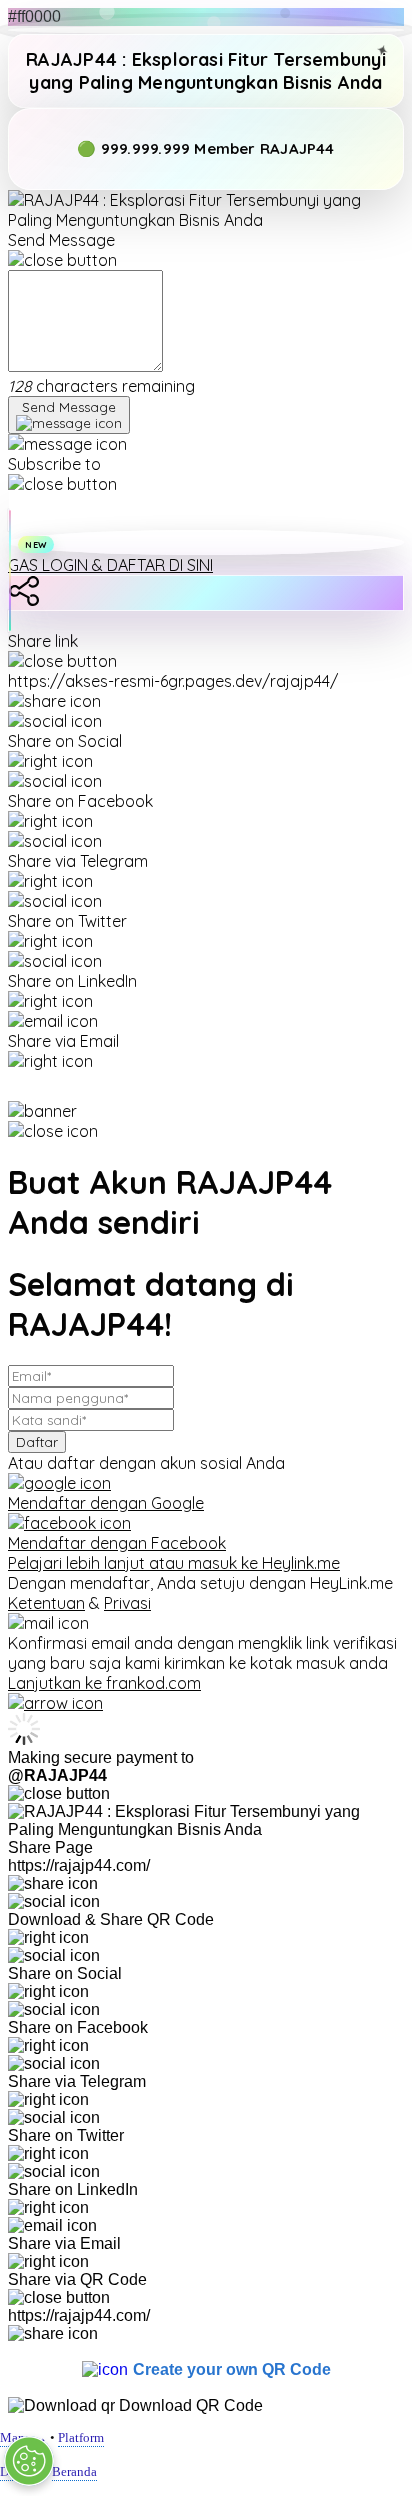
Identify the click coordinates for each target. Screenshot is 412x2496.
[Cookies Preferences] (29, 2461)
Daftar (37, 1442)
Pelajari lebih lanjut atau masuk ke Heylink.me (174, 1563)
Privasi (127, 1603)
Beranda (74, 2471)
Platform (81, 2437)
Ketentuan (46, 1603)
